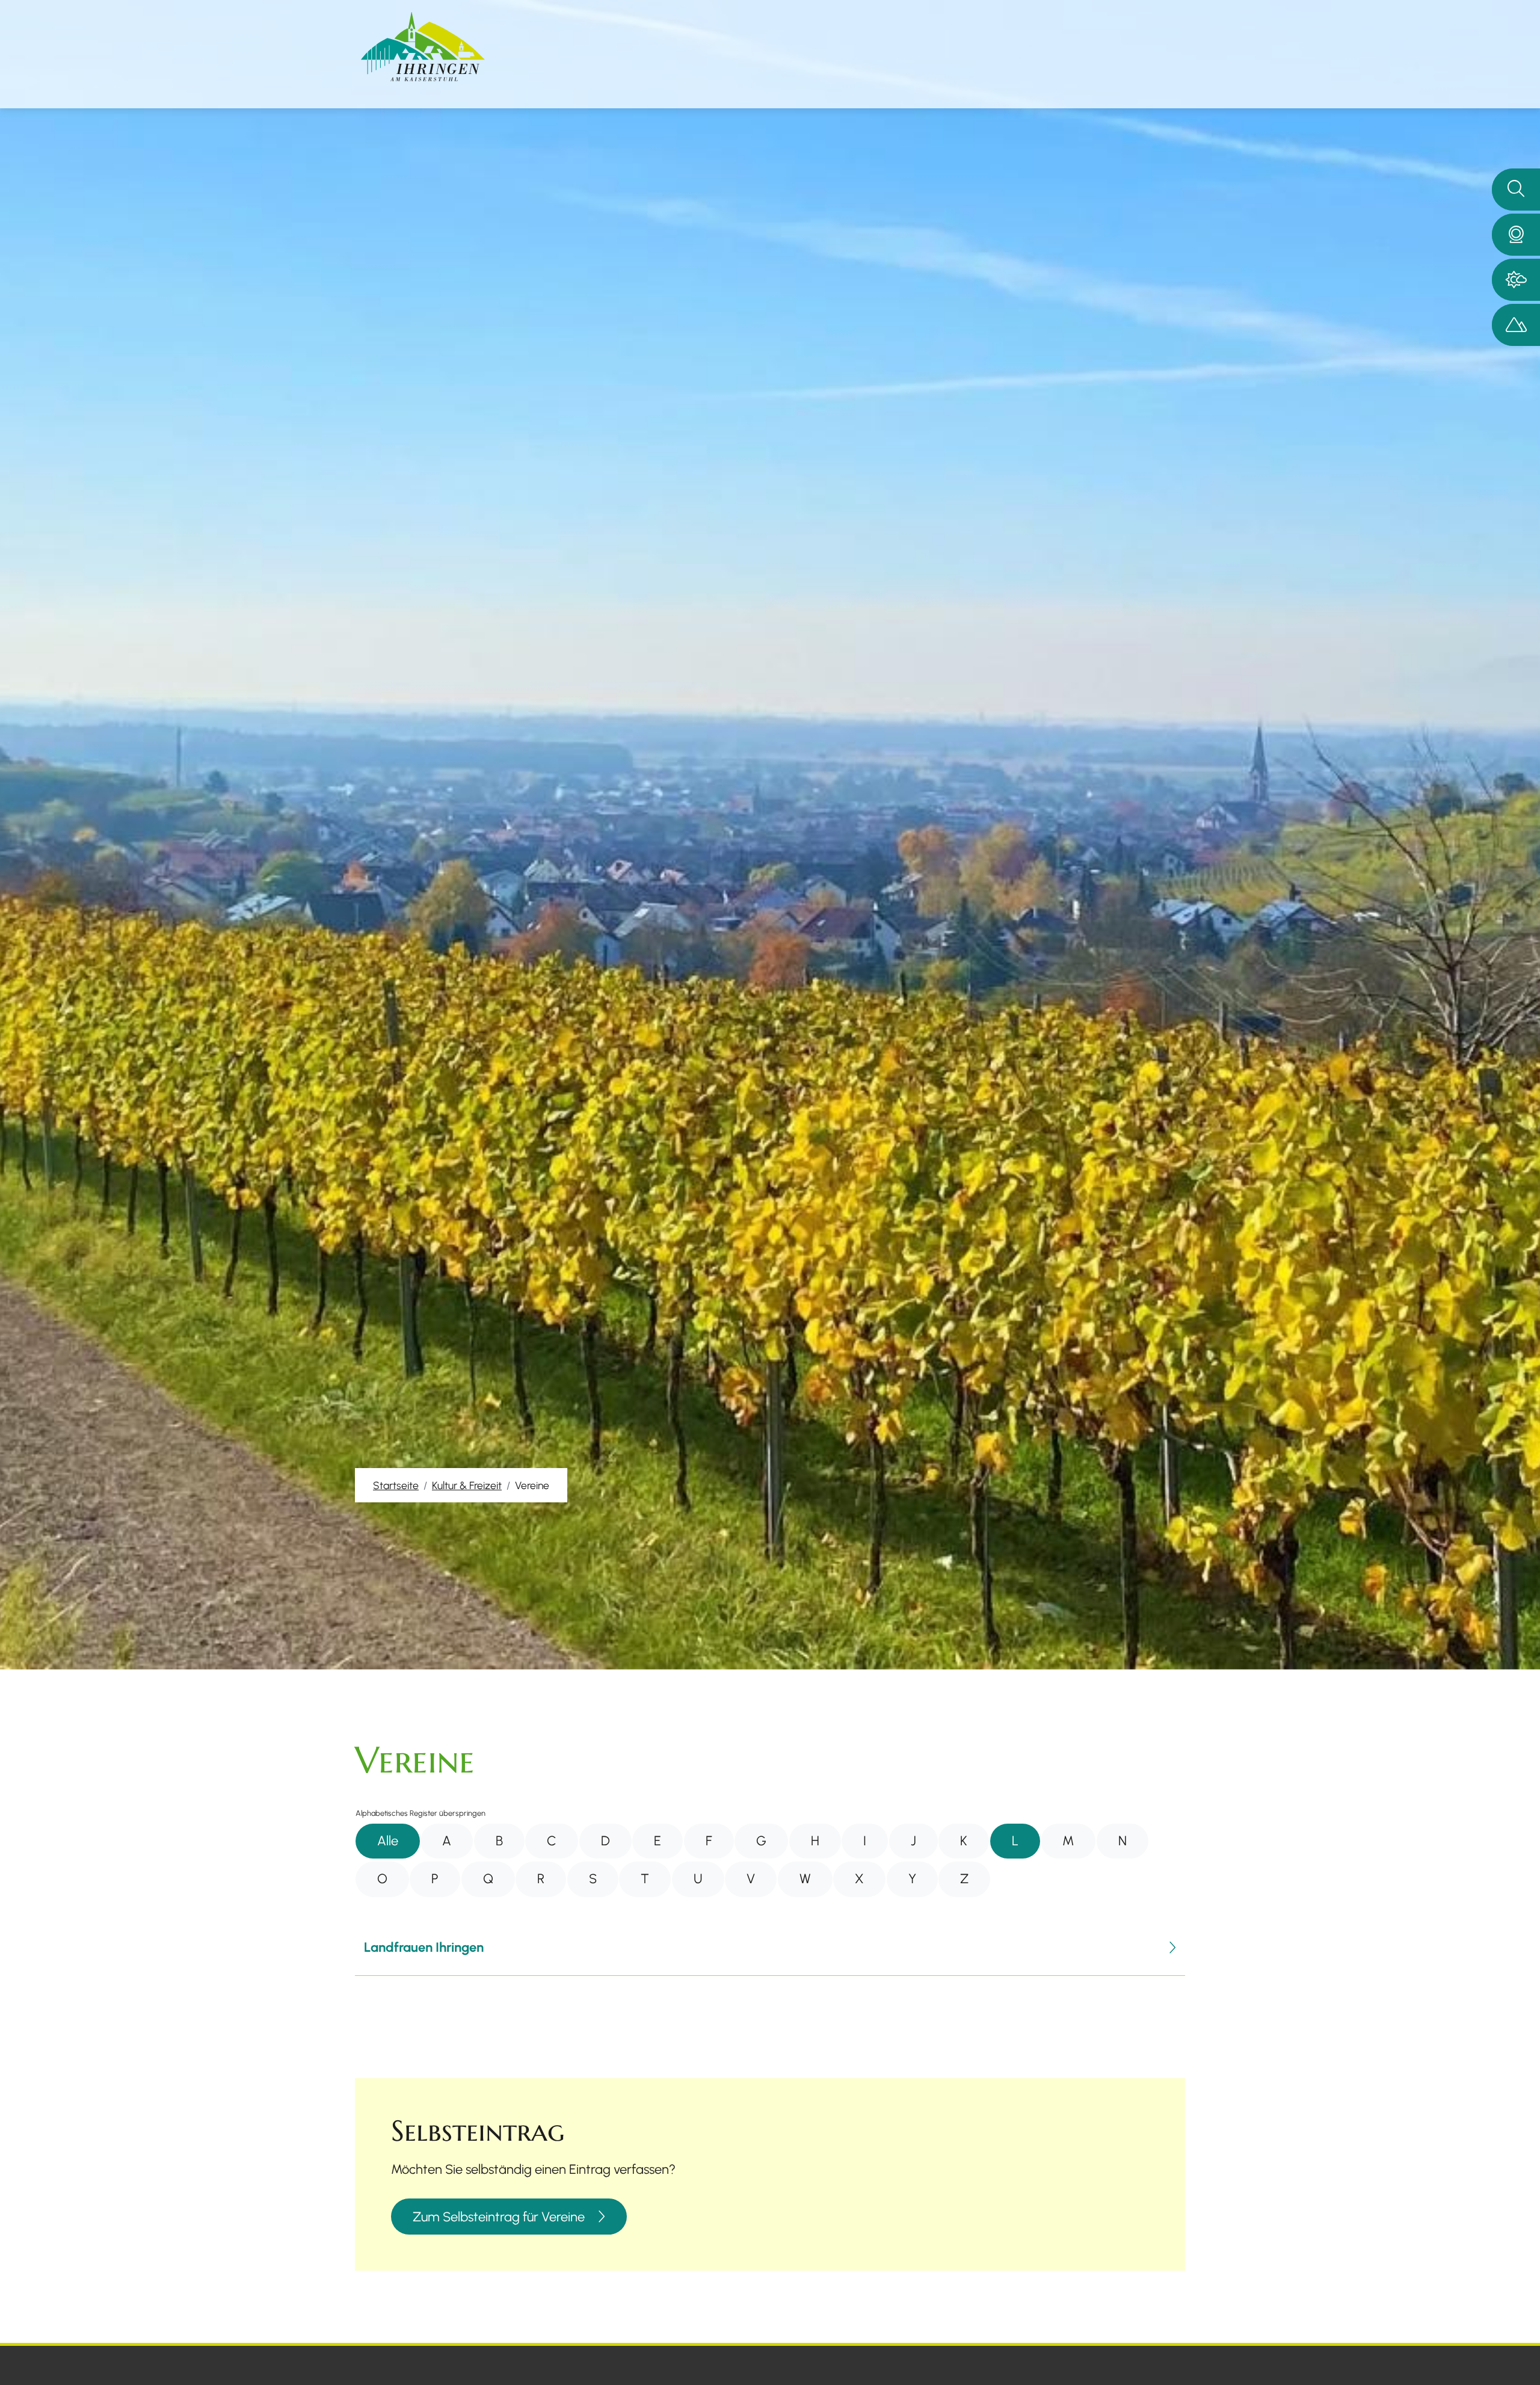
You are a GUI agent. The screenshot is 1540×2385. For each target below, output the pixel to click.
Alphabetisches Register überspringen (420, 1813)
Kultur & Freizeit (467, 1485)
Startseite (396, 1485)
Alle (388, 1841)
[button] (1516, 235)
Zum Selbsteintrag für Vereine (499, 2217)
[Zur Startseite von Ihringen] (423, 47)
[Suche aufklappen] (1516, 190)
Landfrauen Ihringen (424, 1947)
